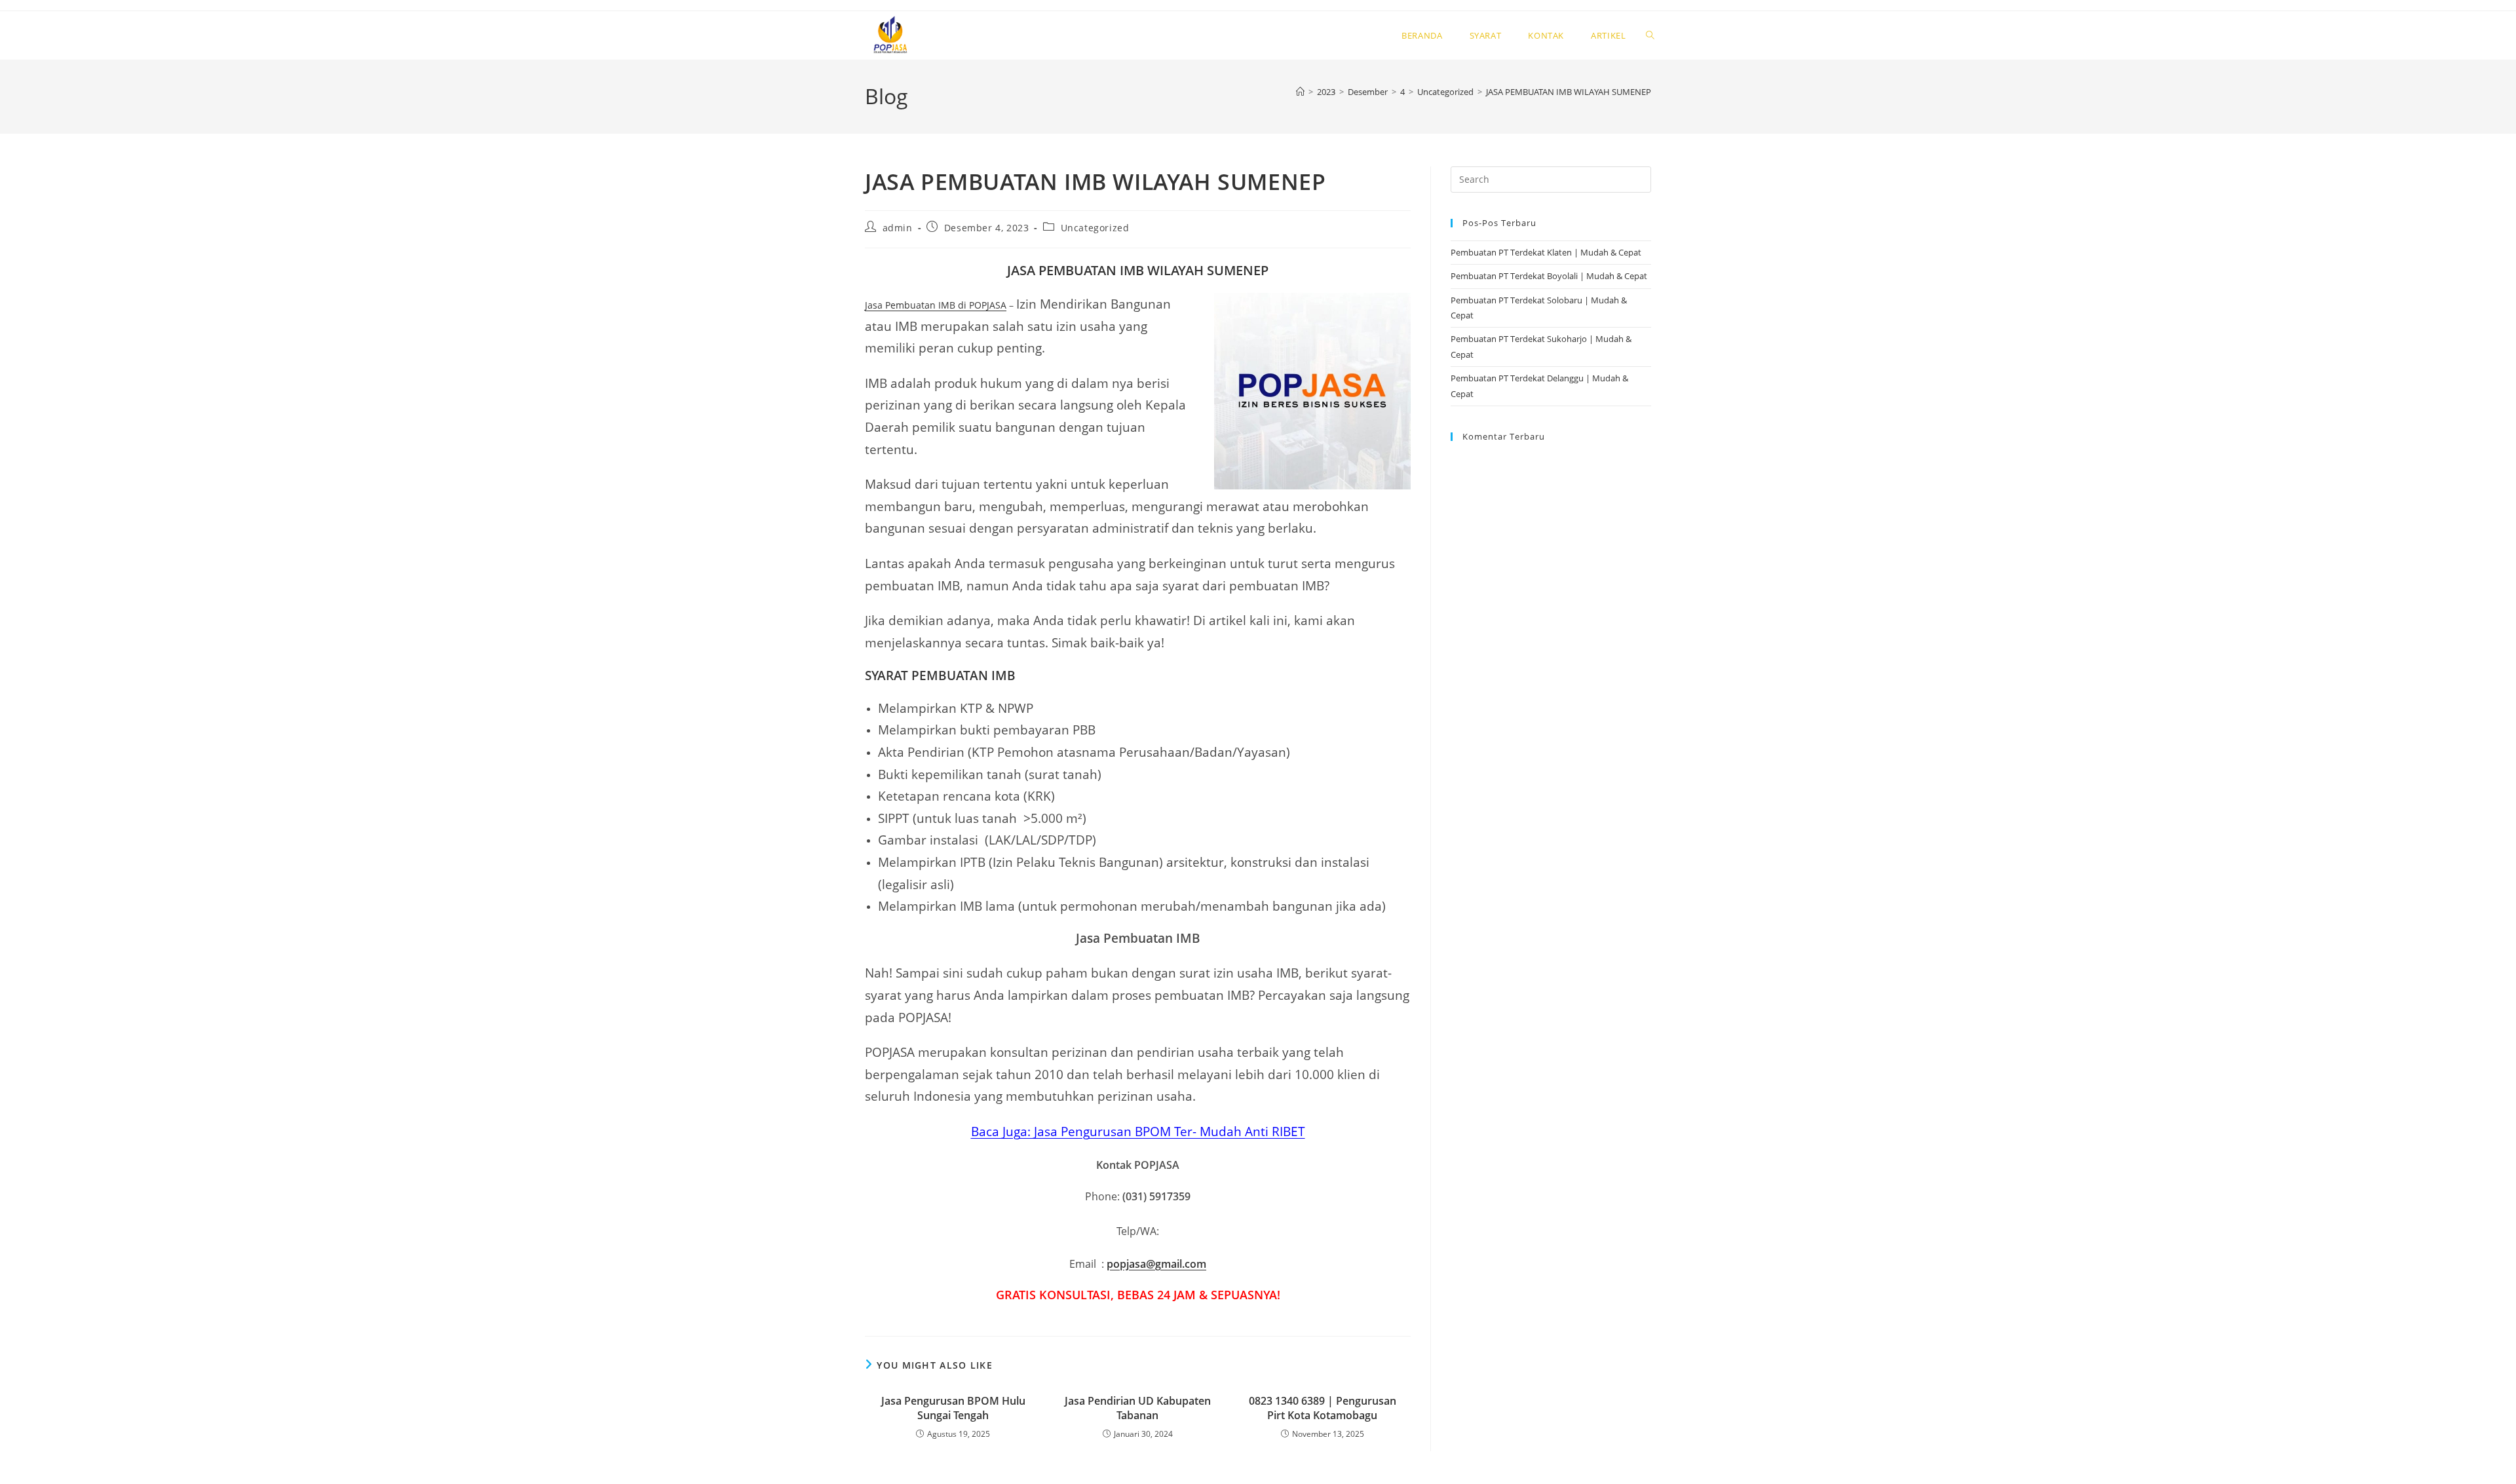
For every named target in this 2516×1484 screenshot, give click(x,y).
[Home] (1300, 92)
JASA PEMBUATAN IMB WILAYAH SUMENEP (1569, 92)
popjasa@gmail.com (1156, 1264)
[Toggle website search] (1650, 35)
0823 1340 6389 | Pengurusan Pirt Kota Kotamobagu (1323, 1408)
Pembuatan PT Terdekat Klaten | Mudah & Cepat (1546, 252)
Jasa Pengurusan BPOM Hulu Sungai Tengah (953, 1408)
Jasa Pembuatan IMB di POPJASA (936, 305)
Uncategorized (1095, 228)
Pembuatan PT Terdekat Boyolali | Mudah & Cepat (1549, 276)
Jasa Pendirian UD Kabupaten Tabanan (1138, 1408)
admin (898, 228)
